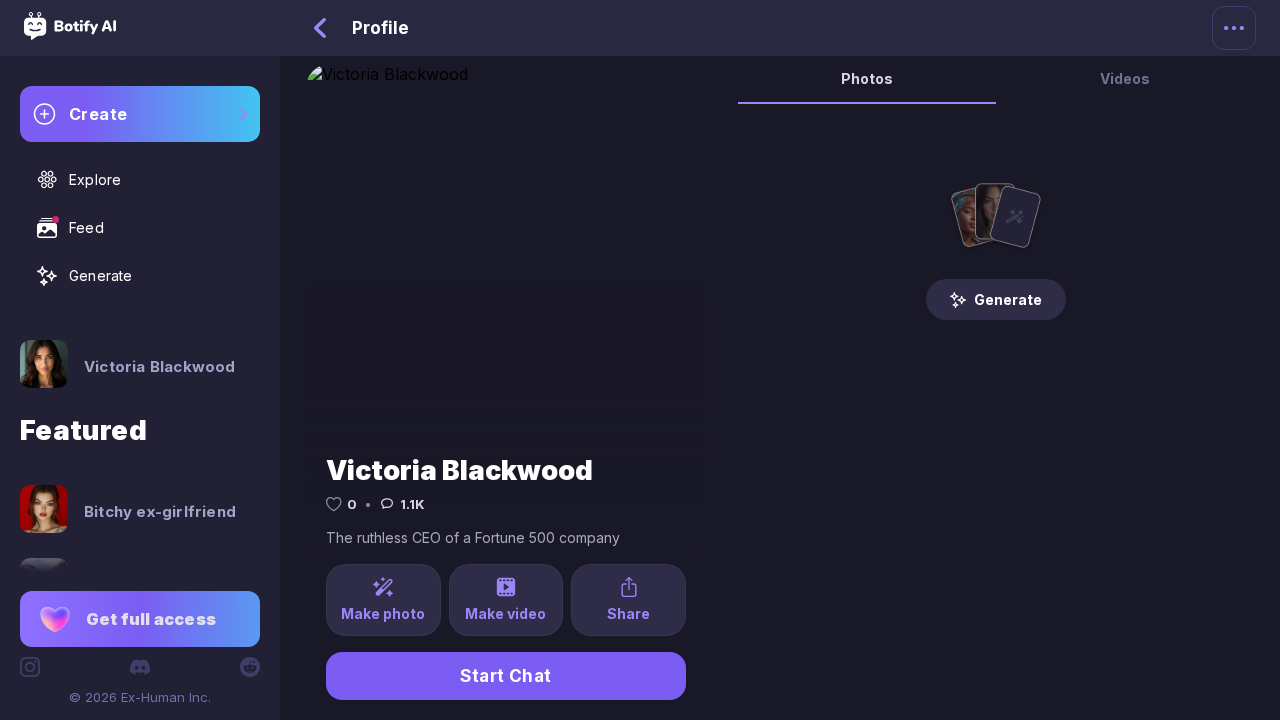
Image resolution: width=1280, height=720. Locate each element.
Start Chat (506, 676)
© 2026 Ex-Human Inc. (140, 697)
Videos (1125, 78)
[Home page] (70, 34)
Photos (867, 78)
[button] (140, 619)
